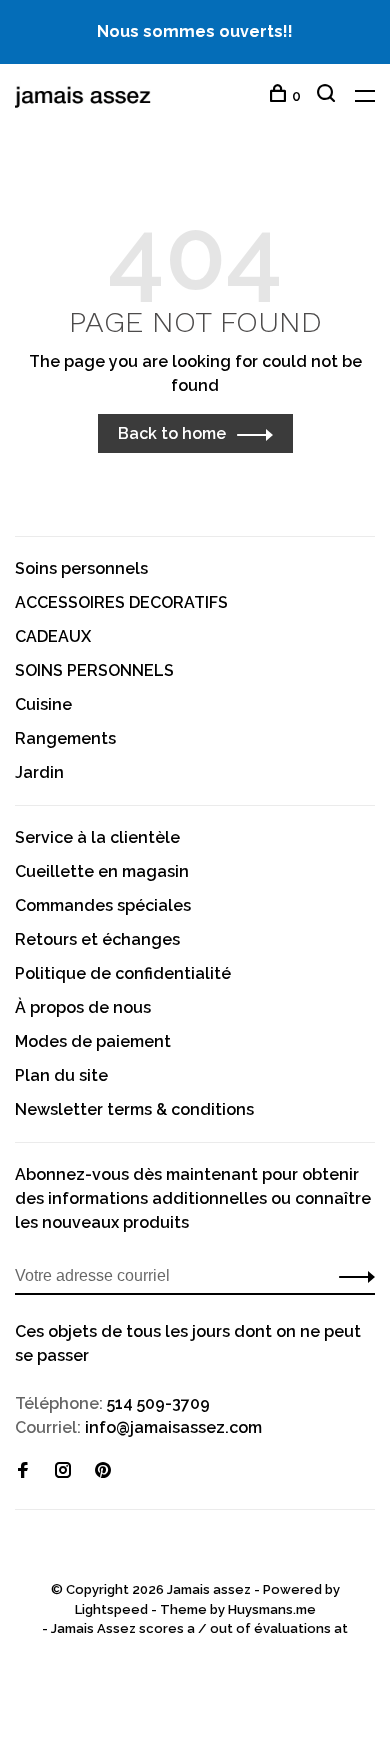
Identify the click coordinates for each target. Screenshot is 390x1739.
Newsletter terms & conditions (134, 1109)
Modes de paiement (93, 1041)
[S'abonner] (351, 1276)
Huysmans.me (272, 1609)
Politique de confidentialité (123, 973)
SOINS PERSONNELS (94, 670)
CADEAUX (53, 636)
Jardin (39, 772)
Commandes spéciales (103, 905)
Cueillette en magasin (102, 871)
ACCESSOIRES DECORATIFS (121, 602)
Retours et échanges (97, 939)
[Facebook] (23, 1471)
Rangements (65, 738)
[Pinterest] (103, 1471)
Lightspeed (111, 1609)
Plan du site (61, 1075)
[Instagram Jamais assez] (63, 1471)
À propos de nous (83, 1007)
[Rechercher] (328, 96)
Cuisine (43, 704)
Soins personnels (81, 568)
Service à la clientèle (97, 837)
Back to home (172, 433)
